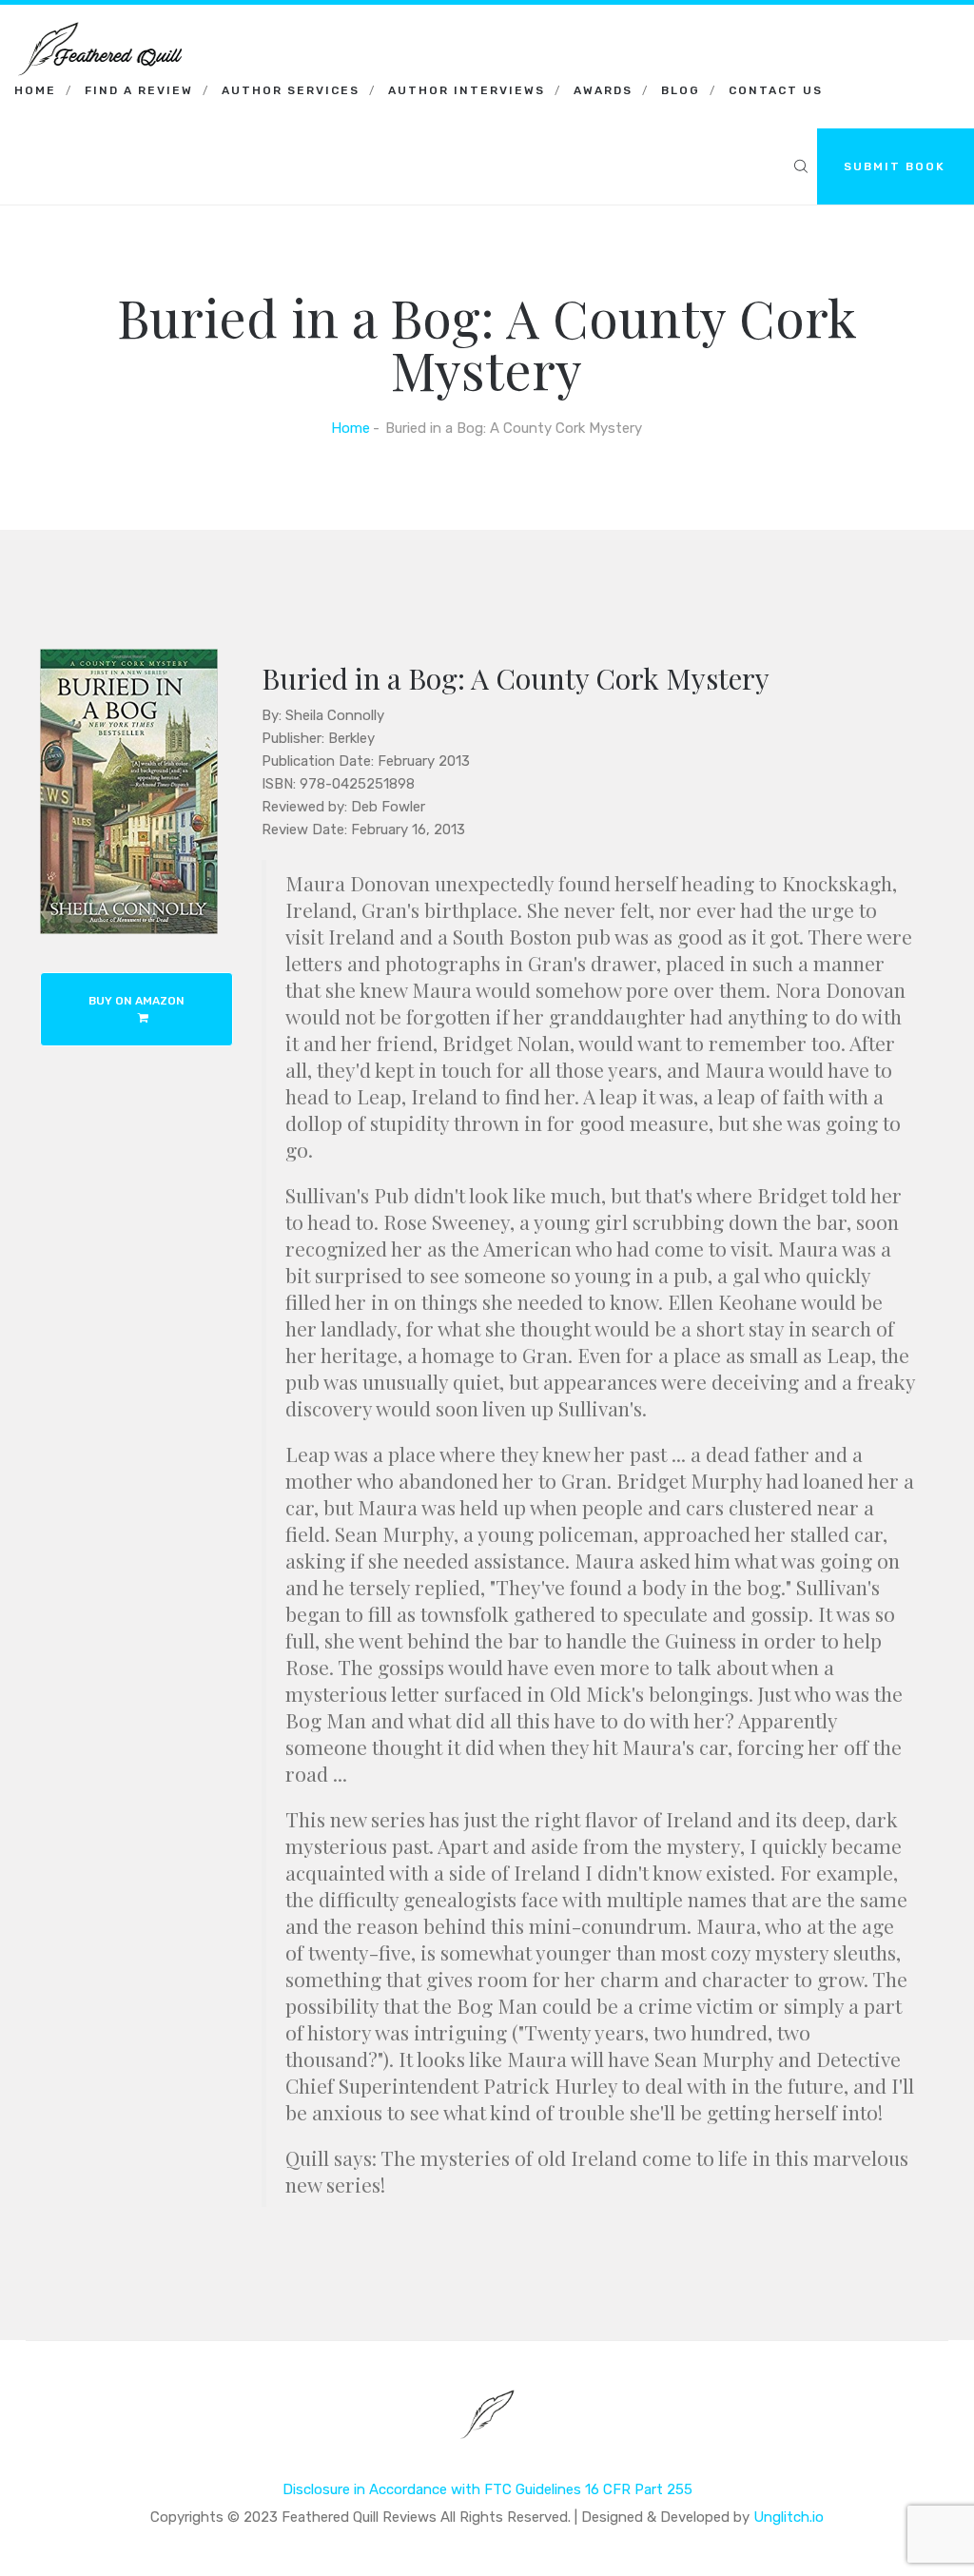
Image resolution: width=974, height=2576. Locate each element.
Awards (603, 90)
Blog (681, 90)
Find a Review (139, 90)
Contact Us (776, 90)
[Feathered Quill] (100, 29)
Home (35, 90)
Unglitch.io (789, 2517)
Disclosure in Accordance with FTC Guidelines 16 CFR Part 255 (487, 2489)
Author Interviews (467, 90)
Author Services (291, 90)
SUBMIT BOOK (895, 166)
